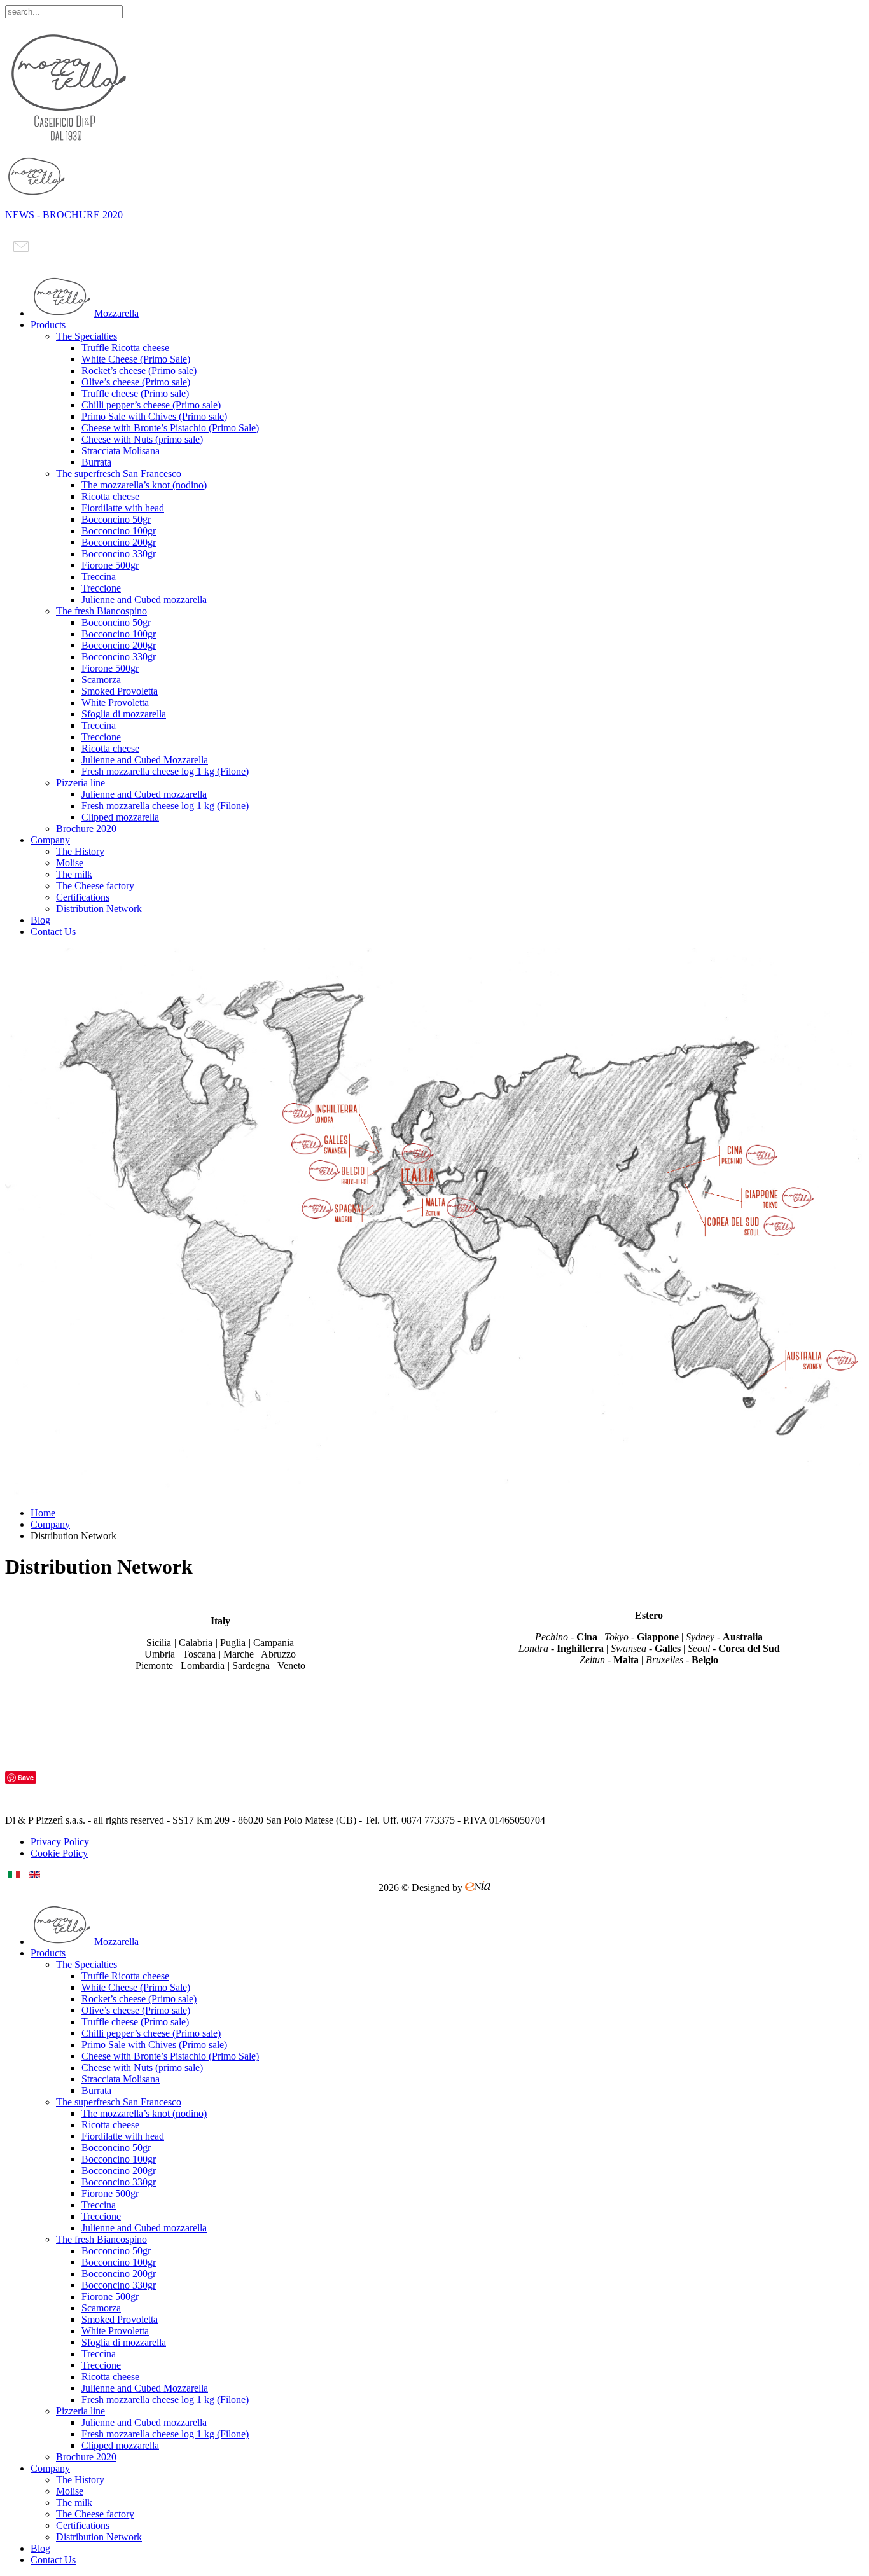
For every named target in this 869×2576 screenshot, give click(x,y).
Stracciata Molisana (121, 451)
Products (48, 325)
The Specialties (87, 336)
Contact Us (53, 931)
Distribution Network (99, 909)
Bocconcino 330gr (119, 554)
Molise (70, 863)
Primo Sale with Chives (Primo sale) (154, 416)
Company (50, 840)
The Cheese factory (95, 886)
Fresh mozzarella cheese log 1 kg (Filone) (165, 771)
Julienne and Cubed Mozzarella (145, 760)
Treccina (99, 577)
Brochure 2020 (86, 828)
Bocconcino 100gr (119, 531)
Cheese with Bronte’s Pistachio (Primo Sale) (170, 428)
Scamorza (101, 680)
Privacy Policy (60, 1842)
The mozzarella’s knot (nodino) (144, 485)
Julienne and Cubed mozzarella (144, 599)
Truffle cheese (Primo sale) (135, 393)
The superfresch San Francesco (119, 474)
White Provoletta (115, 703)
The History (80, 851)
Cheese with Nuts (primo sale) (142, 439)
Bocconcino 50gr (116, 519)
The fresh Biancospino (101, 611)
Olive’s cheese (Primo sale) (136, 382)
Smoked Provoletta (120, 691)
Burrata (96, 462)
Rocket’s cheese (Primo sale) (139, 370)
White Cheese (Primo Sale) (136, 359)
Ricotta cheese (110, 496)
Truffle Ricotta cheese (125, 348)
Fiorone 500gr (110, 565)
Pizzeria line (80, 783)
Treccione (101, 588)
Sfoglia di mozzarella (124, 714)
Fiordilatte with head (123, 508)
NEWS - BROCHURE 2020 (64, 215)
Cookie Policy (59, 1853)
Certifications (83, 897)
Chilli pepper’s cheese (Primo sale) (151, 405)
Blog (40, 920)
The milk (74, 874)
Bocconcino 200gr (119, 542)
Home (43, 1513)
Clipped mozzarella (120, 817)
